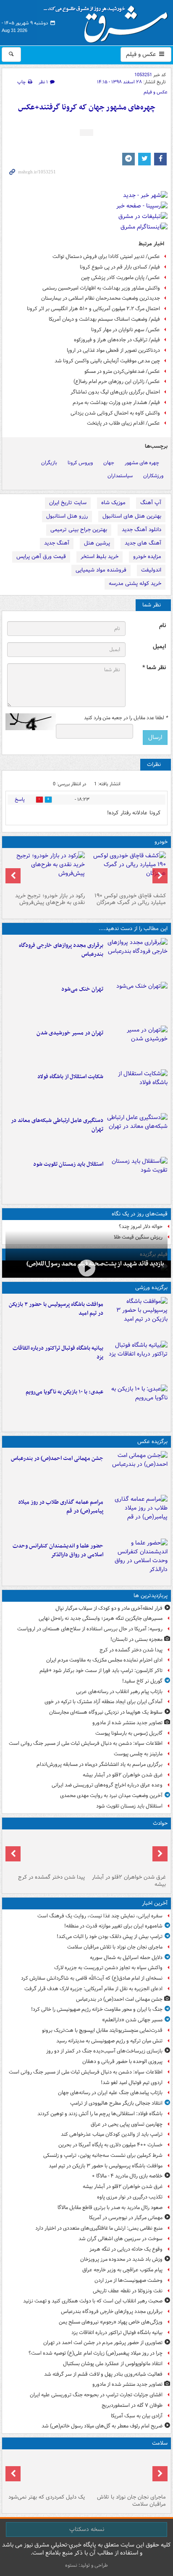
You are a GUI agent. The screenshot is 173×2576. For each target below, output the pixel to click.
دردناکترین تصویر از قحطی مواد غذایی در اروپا (113, 350)
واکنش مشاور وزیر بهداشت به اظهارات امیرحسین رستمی (101, 288)
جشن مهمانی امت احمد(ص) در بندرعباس (57, 1458)
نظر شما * (154, 668)
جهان (109, 463)
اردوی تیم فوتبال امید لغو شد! (132, 2083)
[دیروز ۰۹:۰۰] (86, 1268)
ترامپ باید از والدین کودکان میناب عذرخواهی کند (112, 2134)
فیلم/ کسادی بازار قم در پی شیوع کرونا (120, 267)
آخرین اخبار (155, 1903)
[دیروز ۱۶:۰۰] (137, 1515)
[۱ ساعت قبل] (127, 2472)
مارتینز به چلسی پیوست (138, 1754)
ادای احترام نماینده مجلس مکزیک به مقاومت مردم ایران (104, 1660)
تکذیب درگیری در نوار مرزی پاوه (130, 2197)
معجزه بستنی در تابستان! (136, 1639)
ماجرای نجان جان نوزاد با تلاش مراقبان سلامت (115, 1947)
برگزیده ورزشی (151, 1288)
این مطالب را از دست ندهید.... (133, 929)
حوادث (160, 1823)
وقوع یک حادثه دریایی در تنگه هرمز (126, 2249)
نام (163, 626)
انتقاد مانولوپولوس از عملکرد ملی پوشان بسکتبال (113, 2364)
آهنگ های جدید (143, 543)
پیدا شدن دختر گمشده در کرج (131, 1650)
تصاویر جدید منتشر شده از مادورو (127, 1723)
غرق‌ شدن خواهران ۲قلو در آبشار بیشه (123, 1775)
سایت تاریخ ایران (68, 503)
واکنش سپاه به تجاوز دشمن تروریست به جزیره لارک (108, 1968)
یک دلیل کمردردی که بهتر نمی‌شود (47, 2497)
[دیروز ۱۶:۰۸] (46, 1852)
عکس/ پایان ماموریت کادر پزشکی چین (121, 278)
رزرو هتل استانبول (67, 516)
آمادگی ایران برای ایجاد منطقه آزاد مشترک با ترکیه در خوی (104, 1702)
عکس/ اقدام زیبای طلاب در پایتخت (123, 423)
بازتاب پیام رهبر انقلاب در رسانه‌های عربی (119, 1692)
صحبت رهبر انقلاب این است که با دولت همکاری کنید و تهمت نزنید (93, 2301)
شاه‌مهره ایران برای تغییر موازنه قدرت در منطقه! (113, 1926)
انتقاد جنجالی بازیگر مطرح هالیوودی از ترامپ (116, 2103)
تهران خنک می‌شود (82, 989)
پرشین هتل (97, 543)
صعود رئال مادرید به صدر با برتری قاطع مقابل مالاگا (110, 2208)
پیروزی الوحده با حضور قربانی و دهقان (122, 2062)
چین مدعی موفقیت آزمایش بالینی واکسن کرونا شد (107, 361)
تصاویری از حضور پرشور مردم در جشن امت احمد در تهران (103, 2343)
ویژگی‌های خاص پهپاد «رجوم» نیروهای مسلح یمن (111, 2322)
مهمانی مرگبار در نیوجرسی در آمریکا (126, 2218)
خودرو (161, 842)
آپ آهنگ (151, 503)
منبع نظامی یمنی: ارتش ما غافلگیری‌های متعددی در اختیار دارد (99, 2228)
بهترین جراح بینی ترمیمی (79, 530)
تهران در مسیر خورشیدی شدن (70, 1033)
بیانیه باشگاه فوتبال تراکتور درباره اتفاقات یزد (58, 1353)
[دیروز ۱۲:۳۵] (137, 1046)
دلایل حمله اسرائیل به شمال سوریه (126, 1958)
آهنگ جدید (57, 543)
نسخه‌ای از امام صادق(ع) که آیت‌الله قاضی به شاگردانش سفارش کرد (92, 1978)
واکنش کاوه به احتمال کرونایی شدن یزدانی (115, 413)
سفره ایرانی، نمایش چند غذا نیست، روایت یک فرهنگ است (100, 1916)
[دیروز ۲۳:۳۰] (137, 1471)
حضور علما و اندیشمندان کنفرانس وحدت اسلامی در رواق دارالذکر (58, 1550)
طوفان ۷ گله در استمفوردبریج (132, 2405)
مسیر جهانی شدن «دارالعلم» (132, 2020)
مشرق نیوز (108, 21)
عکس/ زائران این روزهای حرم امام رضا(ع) (117, 381)
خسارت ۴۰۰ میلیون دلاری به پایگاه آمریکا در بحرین (110, 2145)
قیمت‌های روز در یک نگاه (140, 1214)
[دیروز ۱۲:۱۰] (137, 1090)
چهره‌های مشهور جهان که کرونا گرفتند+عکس (87, 108)
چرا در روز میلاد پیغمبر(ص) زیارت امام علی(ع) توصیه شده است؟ (96, 2353)
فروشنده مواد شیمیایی (101, 570)
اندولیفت (151, 570)
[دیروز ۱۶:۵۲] (137, 1405)
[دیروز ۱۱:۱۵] (137, 1133)
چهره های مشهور (142, 463)
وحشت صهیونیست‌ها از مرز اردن (128, 2280)
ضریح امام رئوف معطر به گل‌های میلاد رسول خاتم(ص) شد (102, 2426)
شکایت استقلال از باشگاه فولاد (70, 1077)
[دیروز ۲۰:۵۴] (127, 1852)
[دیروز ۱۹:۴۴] (137, 1361)
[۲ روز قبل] (127, 870)
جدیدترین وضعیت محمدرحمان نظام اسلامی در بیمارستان (101, 298)
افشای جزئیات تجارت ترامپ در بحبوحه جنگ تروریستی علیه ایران (96, 2395)
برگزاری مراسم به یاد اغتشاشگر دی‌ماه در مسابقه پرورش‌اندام (100, 1764)
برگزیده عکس (152, 1442)
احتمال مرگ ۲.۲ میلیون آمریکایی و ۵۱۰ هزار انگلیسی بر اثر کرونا (93, 309)
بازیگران (49, 463)
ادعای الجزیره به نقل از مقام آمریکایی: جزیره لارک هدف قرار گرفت (93, 1989)
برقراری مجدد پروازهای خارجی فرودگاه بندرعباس (61, 950)
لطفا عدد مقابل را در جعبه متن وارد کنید (126, 718)
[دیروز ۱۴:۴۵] (137, 1002)
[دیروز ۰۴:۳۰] (46, 2472)
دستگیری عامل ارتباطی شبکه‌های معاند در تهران (57, 1125)
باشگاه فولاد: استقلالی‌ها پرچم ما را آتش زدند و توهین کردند (100, 2114)
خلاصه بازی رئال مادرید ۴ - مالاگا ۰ (127, 2176)
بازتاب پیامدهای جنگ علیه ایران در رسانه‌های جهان (110, 2093)
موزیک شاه (113, 503)
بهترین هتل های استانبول (132, 516)
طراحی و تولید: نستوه (86, 2565)
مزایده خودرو (147, 557)
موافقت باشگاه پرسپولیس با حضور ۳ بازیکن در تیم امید (56, 1309)
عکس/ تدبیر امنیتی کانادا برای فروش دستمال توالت (106, 257)
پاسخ (20, 799)
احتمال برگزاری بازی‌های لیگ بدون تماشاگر (115, 392)
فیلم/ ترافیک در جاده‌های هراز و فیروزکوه (117, 340)
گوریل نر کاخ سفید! (142, 1681)
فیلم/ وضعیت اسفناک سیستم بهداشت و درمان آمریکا (104, 319)
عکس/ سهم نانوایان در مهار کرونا (126, 330)
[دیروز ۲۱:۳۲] (137, 1317)
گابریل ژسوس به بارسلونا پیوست (129, 1733)
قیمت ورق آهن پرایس (41, 557)
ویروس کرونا (80, 463)
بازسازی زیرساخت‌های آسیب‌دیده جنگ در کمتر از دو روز (104, 2051)
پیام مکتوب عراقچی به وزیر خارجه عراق (122, 2270)
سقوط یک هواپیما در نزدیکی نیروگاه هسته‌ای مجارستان (106, 1712)
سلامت (160, 2443)
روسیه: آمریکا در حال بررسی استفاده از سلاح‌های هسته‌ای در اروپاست (90, 1629)
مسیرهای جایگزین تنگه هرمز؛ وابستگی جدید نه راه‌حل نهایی (101, 1618)
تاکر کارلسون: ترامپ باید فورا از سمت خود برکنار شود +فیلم (101, 1671)
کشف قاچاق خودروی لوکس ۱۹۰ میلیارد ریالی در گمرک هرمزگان (130, 899)
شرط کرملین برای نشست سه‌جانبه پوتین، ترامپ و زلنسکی (103, 2155)
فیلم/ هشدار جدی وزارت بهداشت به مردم (116, 403)
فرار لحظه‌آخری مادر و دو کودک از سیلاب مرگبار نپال (109, 1608)
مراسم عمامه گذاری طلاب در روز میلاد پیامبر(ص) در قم (61, 1507)
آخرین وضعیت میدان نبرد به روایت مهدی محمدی (111, 1796)
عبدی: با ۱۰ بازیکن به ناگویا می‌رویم (64, 1392)
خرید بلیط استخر (100, 557)
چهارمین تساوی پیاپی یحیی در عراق (127, 2124)
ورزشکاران (153, 476)
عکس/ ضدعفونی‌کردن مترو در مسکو (122, 371)
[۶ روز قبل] (46, 870)
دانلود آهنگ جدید (142, 530)
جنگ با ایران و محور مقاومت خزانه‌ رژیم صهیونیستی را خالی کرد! (97, 2009)
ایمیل (159, 647)
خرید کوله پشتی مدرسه (135, 584)
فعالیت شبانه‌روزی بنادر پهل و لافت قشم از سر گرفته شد (103, 2374)
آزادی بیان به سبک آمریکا (137, 2416)
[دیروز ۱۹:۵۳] (137, 958)
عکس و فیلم (142, 54)
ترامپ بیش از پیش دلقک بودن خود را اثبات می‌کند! (110, 1937)
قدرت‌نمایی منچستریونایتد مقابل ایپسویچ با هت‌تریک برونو (102, 2030)
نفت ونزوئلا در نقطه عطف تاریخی (128, 2291)
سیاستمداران (120, 476)
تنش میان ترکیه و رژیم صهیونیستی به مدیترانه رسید (109, 2041)
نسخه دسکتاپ (87, 2529)
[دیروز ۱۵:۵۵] (137, 1559)
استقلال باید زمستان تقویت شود (68, 1164)
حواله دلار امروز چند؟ (141, 1227)
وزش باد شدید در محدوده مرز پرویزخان (121, 2259)
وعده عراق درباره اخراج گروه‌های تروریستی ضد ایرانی (107, 1785)
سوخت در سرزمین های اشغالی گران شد (121, 2239)
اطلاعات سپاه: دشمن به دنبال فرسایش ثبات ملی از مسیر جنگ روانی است (86, 1743)
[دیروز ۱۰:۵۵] (137, 1177)
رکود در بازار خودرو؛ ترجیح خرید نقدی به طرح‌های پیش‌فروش (50, 899)
